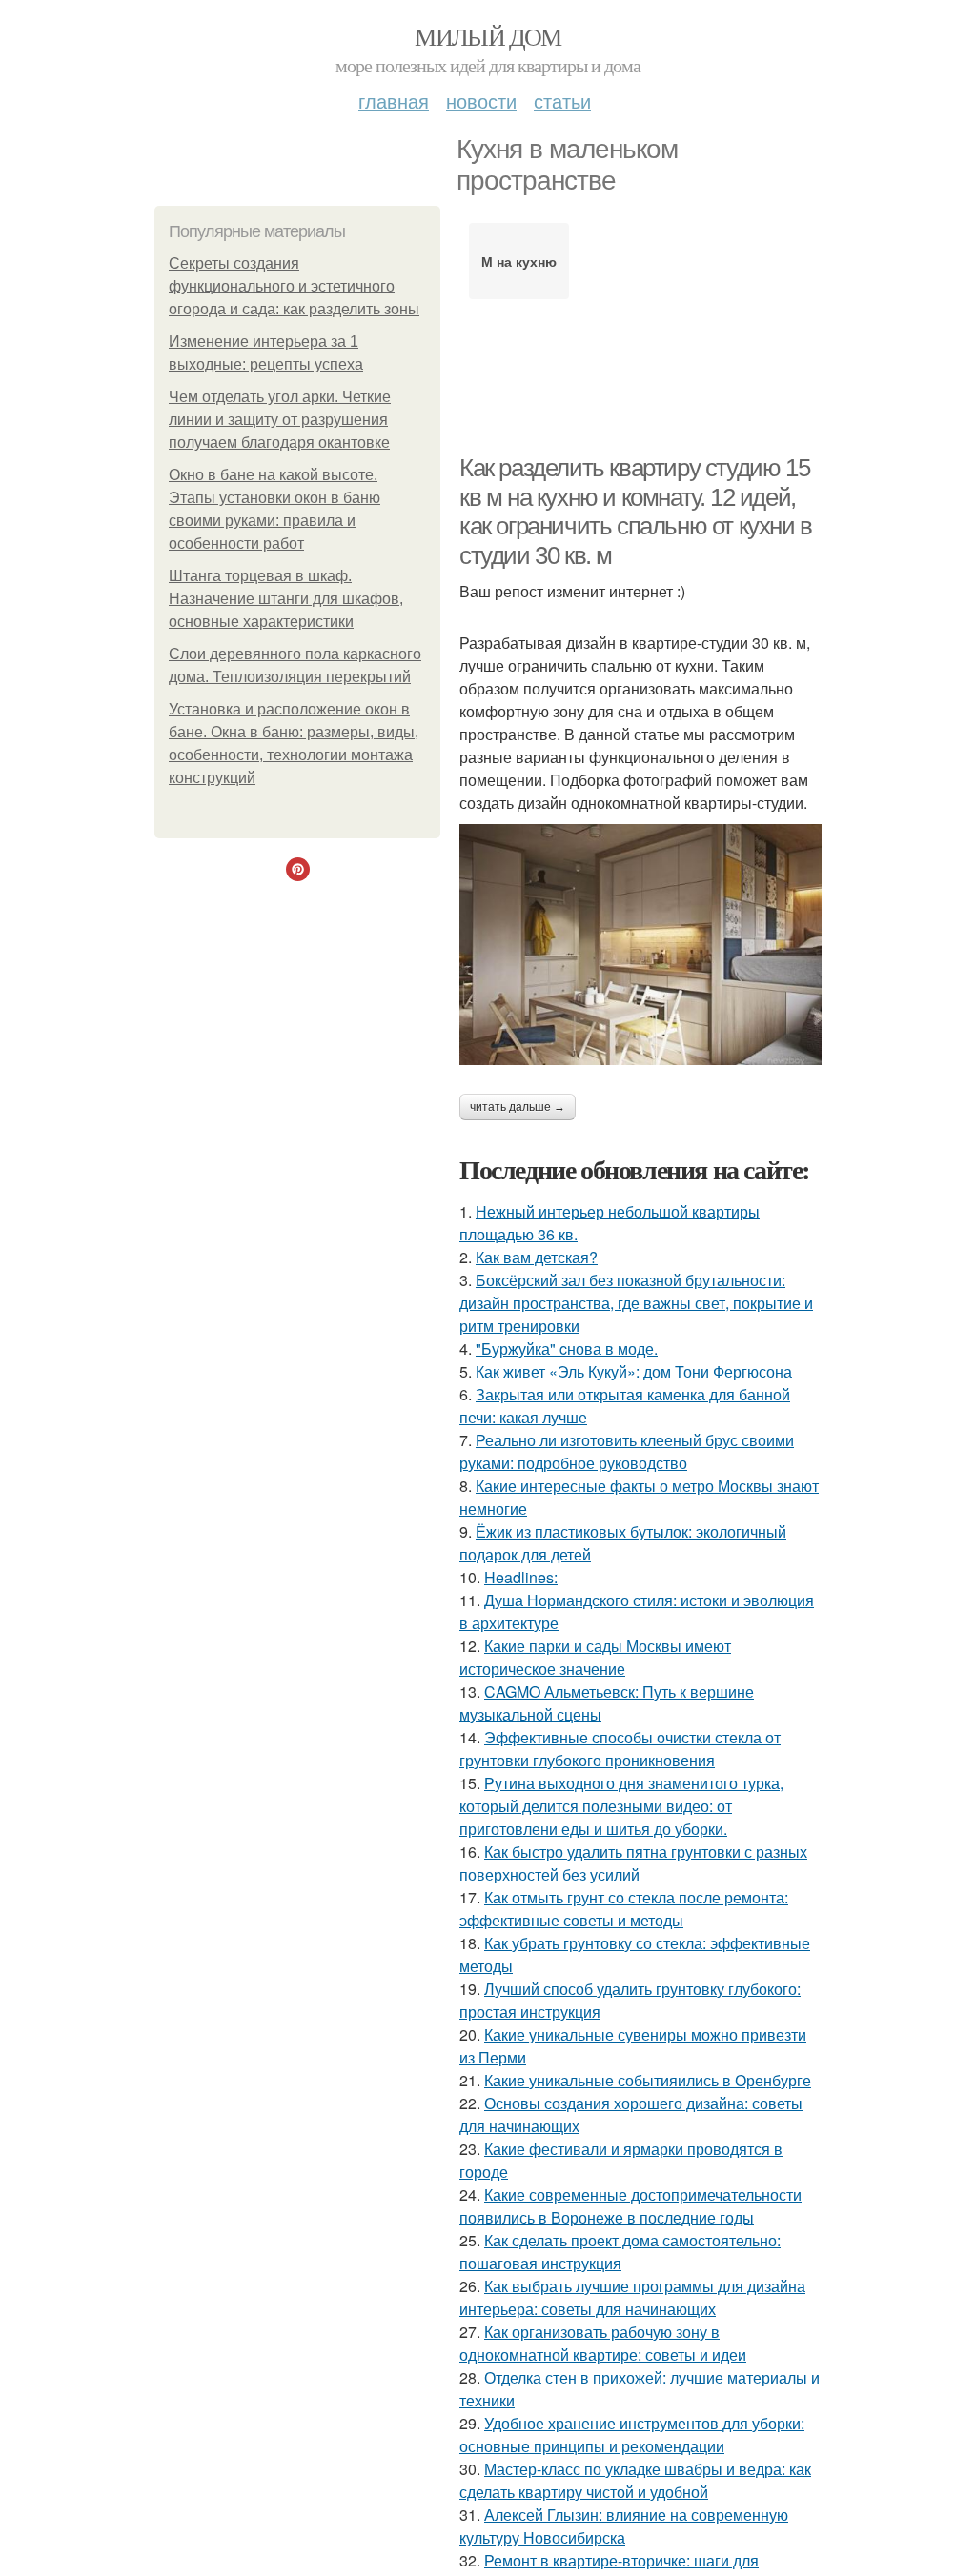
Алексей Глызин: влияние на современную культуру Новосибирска (624, 2526)
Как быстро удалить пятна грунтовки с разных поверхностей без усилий (633, 1863)
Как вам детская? (537, 1257)
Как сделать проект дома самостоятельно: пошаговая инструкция (620, 2252)
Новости (481, 101)
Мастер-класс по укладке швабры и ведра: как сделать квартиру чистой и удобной (635, 2480)
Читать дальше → (518, 1107)
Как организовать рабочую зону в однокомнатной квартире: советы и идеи (603, 2343)
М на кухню (519, 261)
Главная (394, 101)
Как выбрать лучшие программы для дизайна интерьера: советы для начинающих (632, 2297)
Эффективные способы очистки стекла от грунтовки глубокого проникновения (620, 1749)
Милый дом (488, 36)
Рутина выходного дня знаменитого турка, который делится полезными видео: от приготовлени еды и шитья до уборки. (621, 1806)
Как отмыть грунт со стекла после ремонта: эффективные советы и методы (624, 1909)
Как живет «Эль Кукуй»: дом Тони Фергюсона (634, 1371)
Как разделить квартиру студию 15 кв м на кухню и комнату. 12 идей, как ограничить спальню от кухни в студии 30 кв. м (636, 512)
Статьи (562, 101)
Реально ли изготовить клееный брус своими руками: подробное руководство (627, 1451)
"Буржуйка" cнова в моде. (567, 1348)
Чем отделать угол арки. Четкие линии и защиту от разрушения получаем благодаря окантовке (280, 420)
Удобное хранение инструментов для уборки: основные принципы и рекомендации (632, 2435)
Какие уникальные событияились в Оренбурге (648, 2080)
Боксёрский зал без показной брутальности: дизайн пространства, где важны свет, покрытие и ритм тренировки (636, 1303)
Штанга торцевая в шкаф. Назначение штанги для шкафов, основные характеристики (286, 599)
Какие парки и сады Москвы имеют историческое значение (595, 1657)
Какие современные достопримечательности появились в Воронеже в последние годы (630, 2206)
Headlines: (521, 1577)
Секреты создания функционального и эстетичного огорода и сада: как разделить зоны (294, 286)
